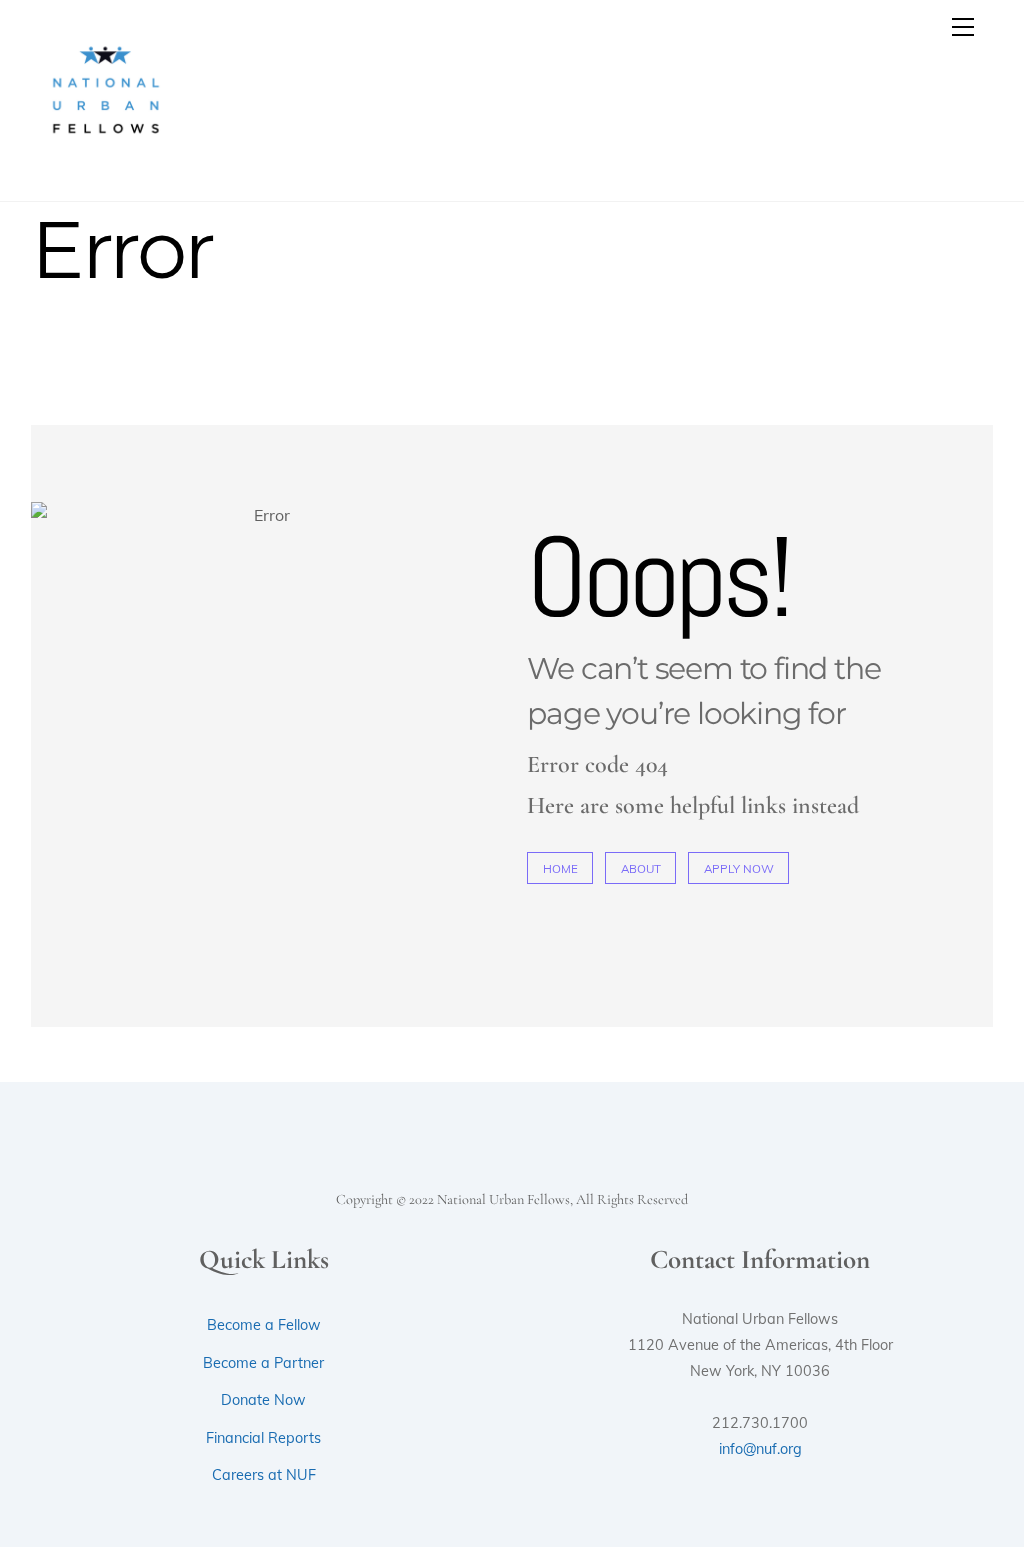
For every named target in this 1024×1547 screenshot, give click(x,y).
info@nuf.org (760, 1449)
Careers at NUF (264, 1475)
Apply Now (739, 868)
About (641, 868)
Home (560, 868)
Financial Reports (263, 1438)
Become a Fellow (264, 1325)
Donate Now (263, 1400)
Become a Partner (263, 1363)
